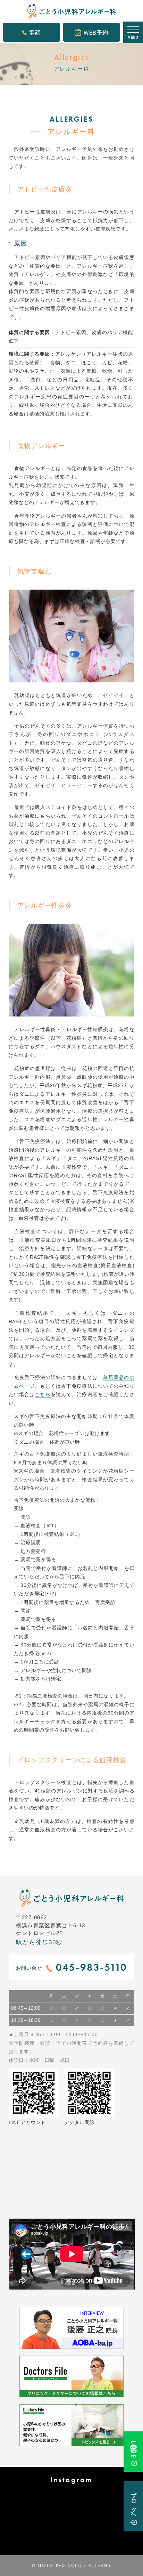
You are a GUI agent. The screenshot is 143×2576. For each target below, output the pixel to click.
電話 (35, 32)
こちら (43, 1394)
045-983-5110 (92, 1967)
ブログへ (133, 2503)
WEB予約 (96, 32)
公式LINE (133, 2449)
